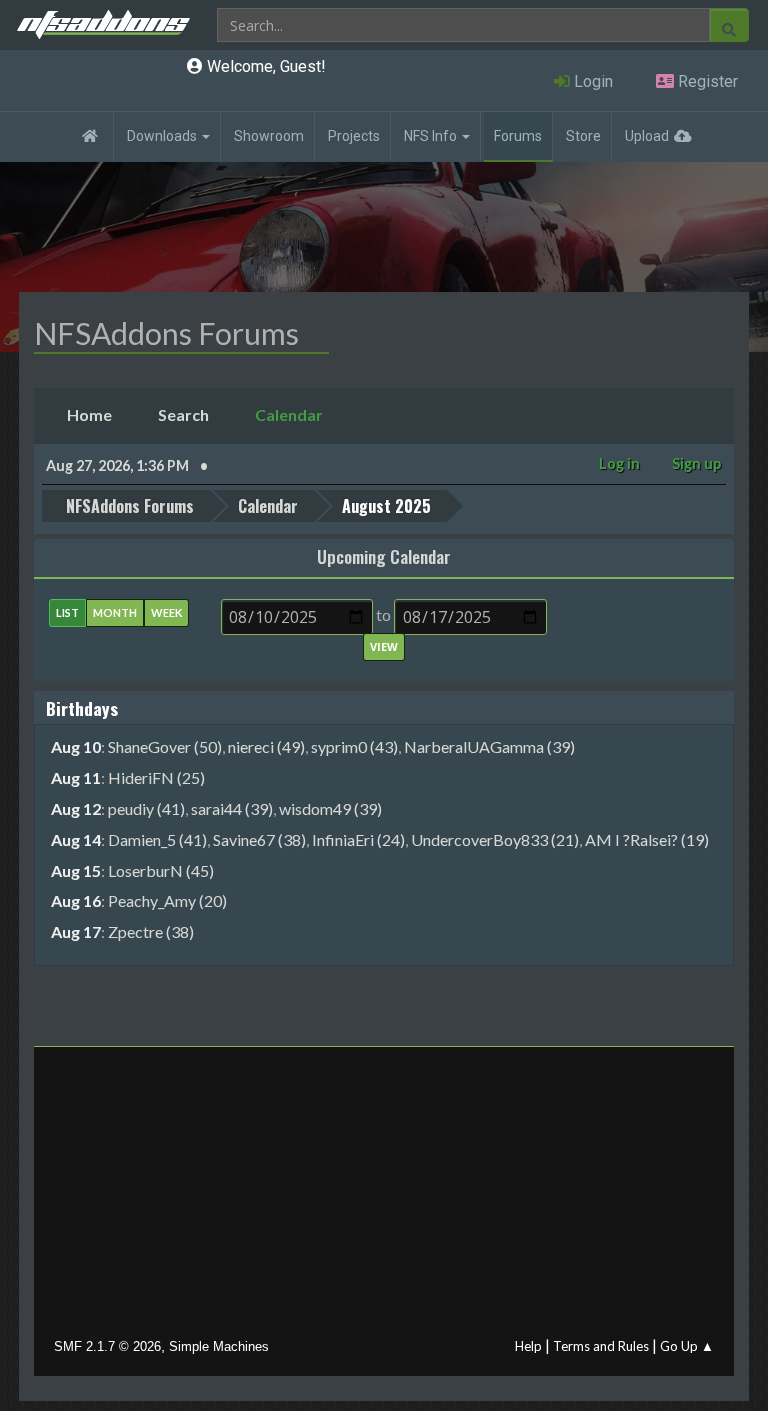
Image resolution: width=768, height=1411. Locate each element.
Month (115, 612)
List (67, 612)
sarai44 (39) (232, 808)
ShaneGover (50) (165, 746)
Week (166, 612)
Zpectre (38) (151, 931)
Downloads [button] (163, 136)
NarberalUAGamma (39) (489, 746)
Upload (647, 136)
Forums (518, 136)
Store (583, 136)
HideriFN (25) (156, 777)
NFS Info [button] (432, 136)
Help (528, 1346)
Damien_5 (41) (157, 839)
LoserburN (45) (161, 870)
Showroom (269, 136)
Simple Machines (219, 1346)
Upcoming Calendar (384, 556)
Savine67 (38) (259, 839)
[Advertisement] (384, 1197)
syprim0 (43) (354, 746)
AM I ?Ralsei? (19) (647, 839)
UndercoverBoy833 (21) (495, 839)
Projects (354, 136)
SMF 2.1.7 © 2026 (107, 1346)
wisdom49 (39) (330, 808)
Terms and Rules (601, 1346)
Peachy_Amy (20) (167, 900)
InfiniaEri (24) (358, 839)
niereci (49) (266, 746)
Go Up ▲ (687, 1346)
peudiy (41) (146, 808)
